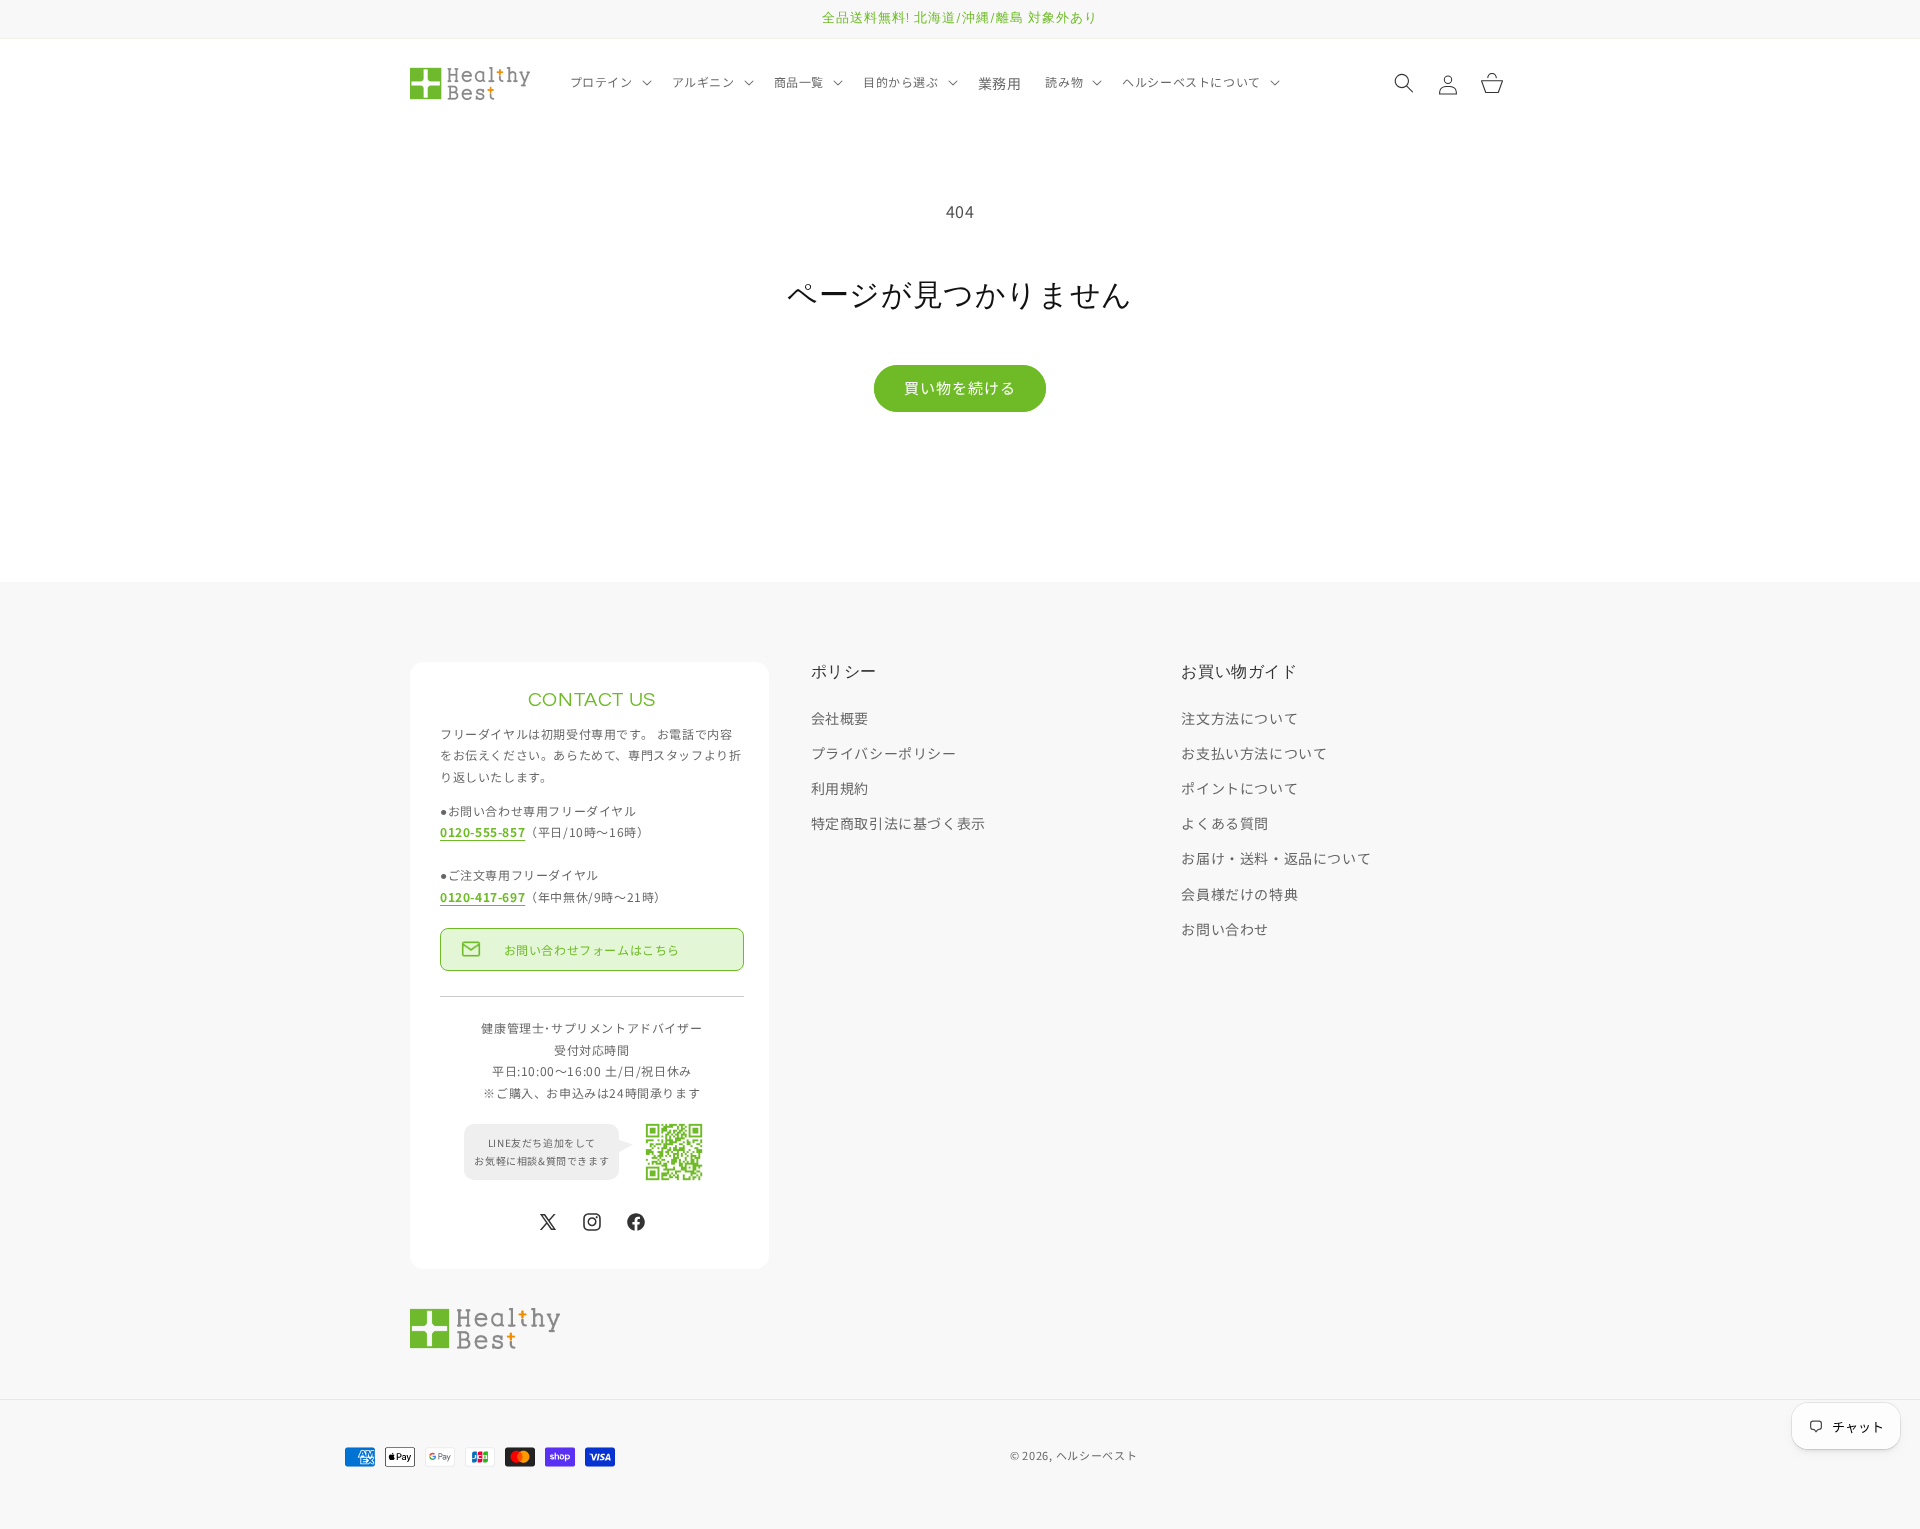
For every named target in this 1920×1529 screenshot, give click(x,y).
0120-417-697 (482, 896)
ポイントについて (1239, 788)
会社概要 (840, 718)
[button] (609, 82)
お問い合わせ (1225, 929)
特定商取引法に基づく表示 (898, 824)
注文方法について (1239, 718)
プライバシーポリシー (884, 753)
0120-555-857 (482, 832)
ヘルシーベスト (1097, 1455)
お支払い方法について (1254, 753)
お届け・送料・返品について (1276, 859)
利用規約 (840, 788)
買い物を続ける (960, 387)
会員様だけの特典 (1239, 894)
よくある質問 (1225, 824)
